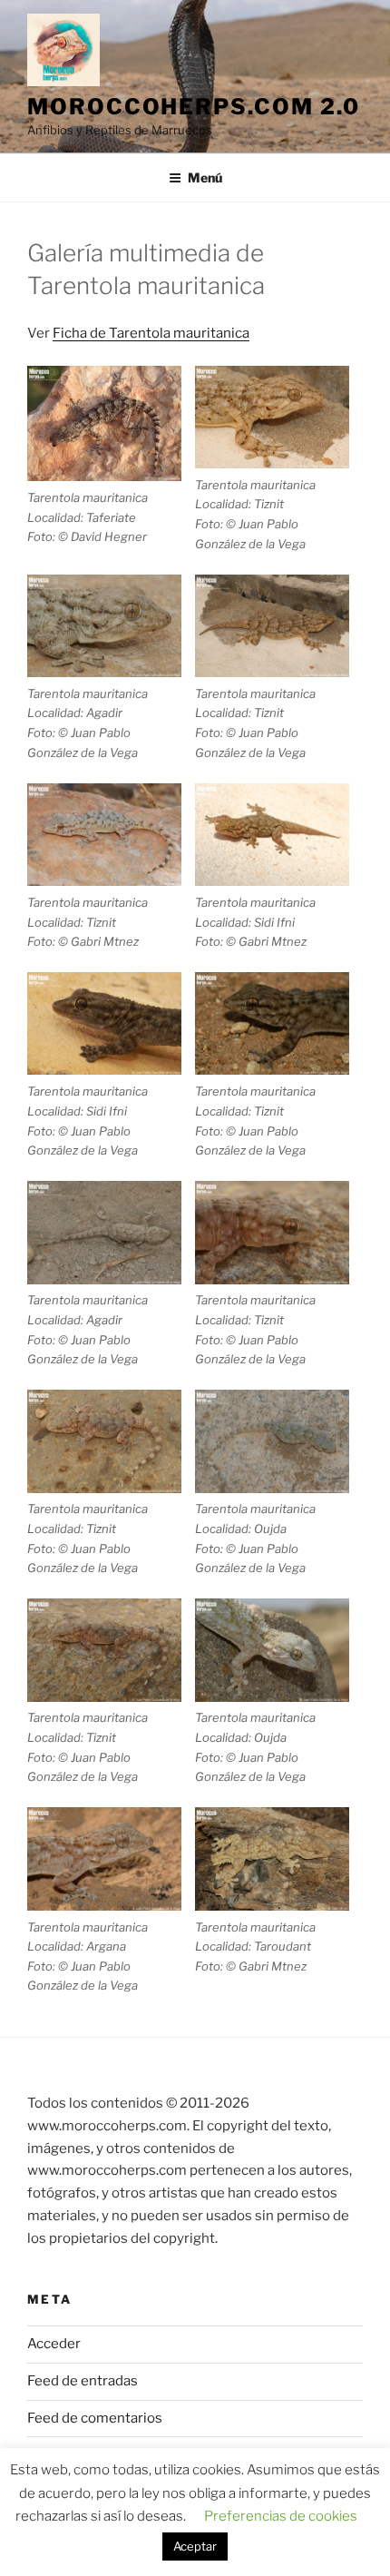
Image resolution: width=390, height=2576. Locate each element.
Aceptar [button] (195, 2546)
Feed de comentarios (95, 2418)
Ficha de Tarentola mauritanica (151, 333)
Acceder (54, 2344)
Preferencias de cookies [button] (281, 2516)
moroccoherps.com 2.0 (194, 107)
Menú (205, 177)
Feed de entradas (83, 2381)
